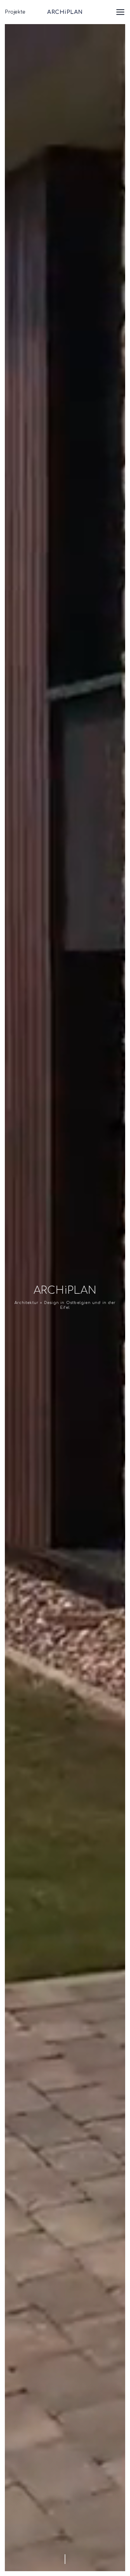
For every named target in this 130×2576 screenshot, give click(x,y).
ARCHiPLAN (65, 12)
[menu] (120, 12)
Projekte (15, 12)
